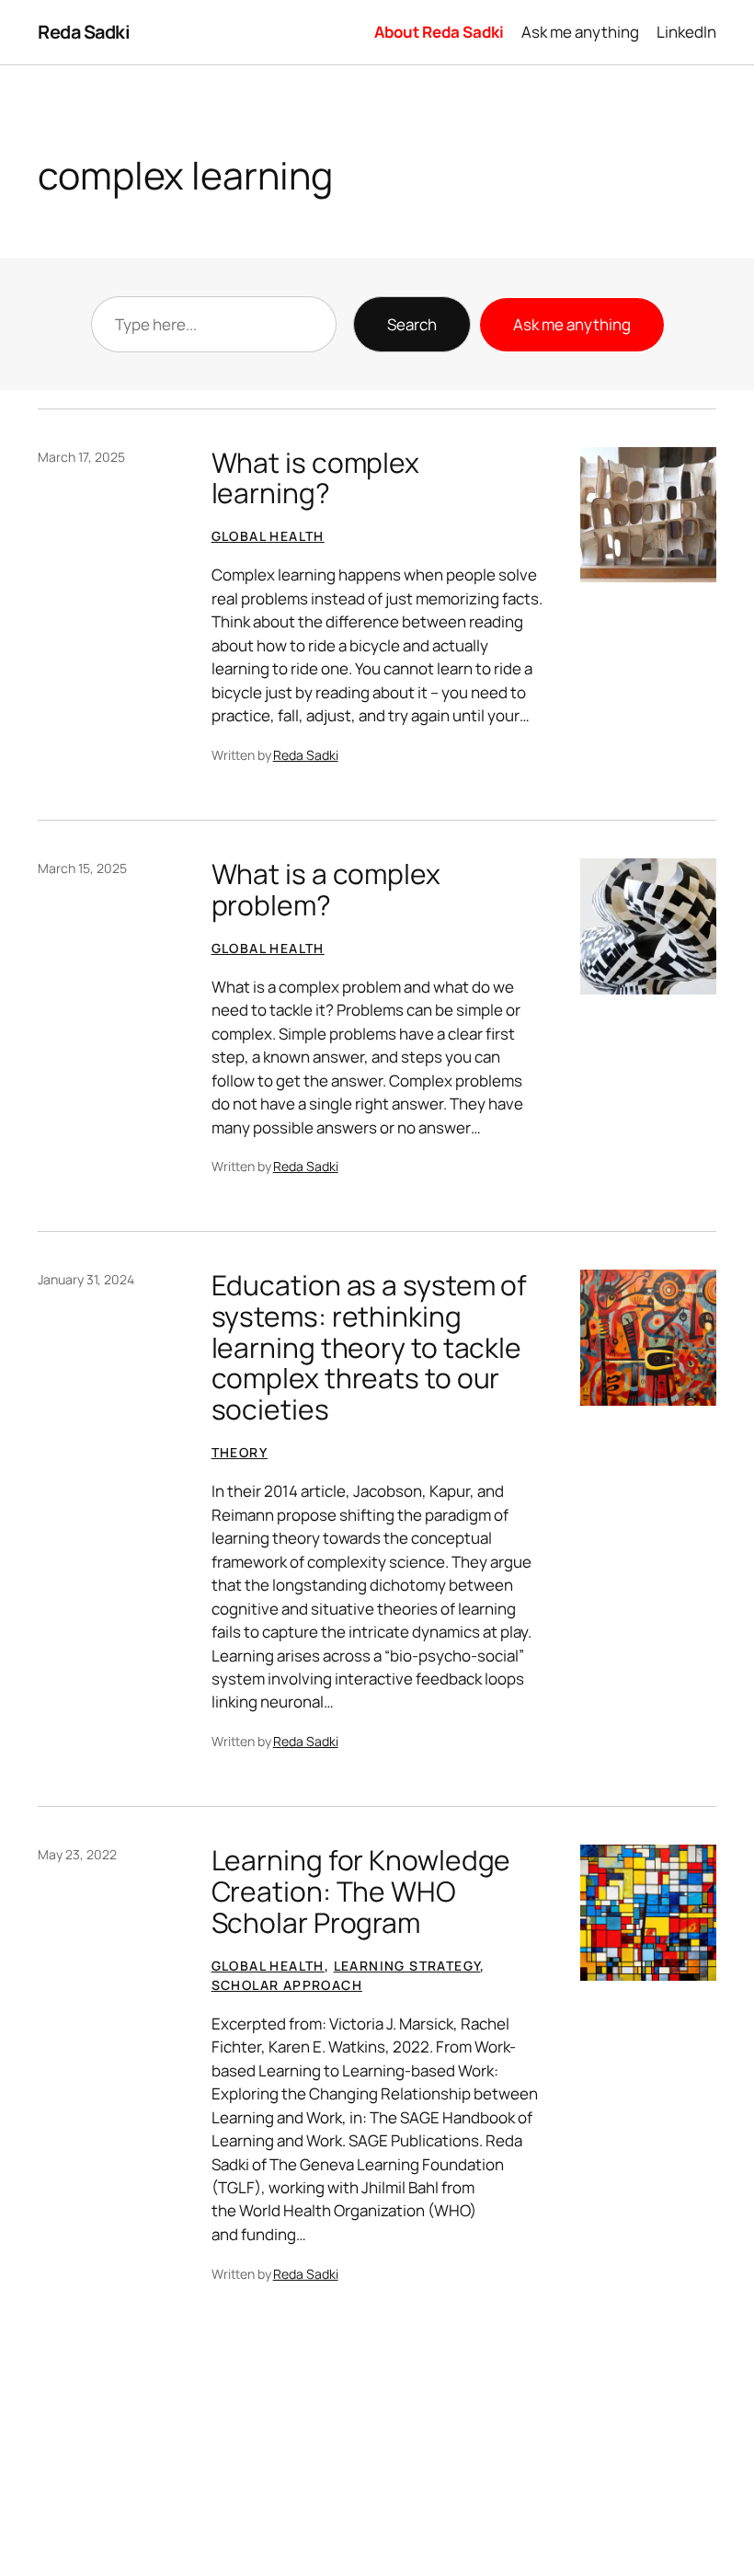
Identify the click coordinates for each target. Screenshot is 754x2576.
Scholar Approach (287, 1985)
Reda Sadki (84, 32)
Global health (268, 536)
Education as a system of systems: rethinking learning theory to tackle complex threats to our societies (370, 1347)
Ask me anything (572, 324)
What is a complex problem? (326, 889)
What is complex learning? (316, 478)
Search (412, 324)
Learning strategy (407, 1966)
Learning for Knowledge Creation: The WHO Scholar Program (361, 1891)
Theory (240, 1452)
